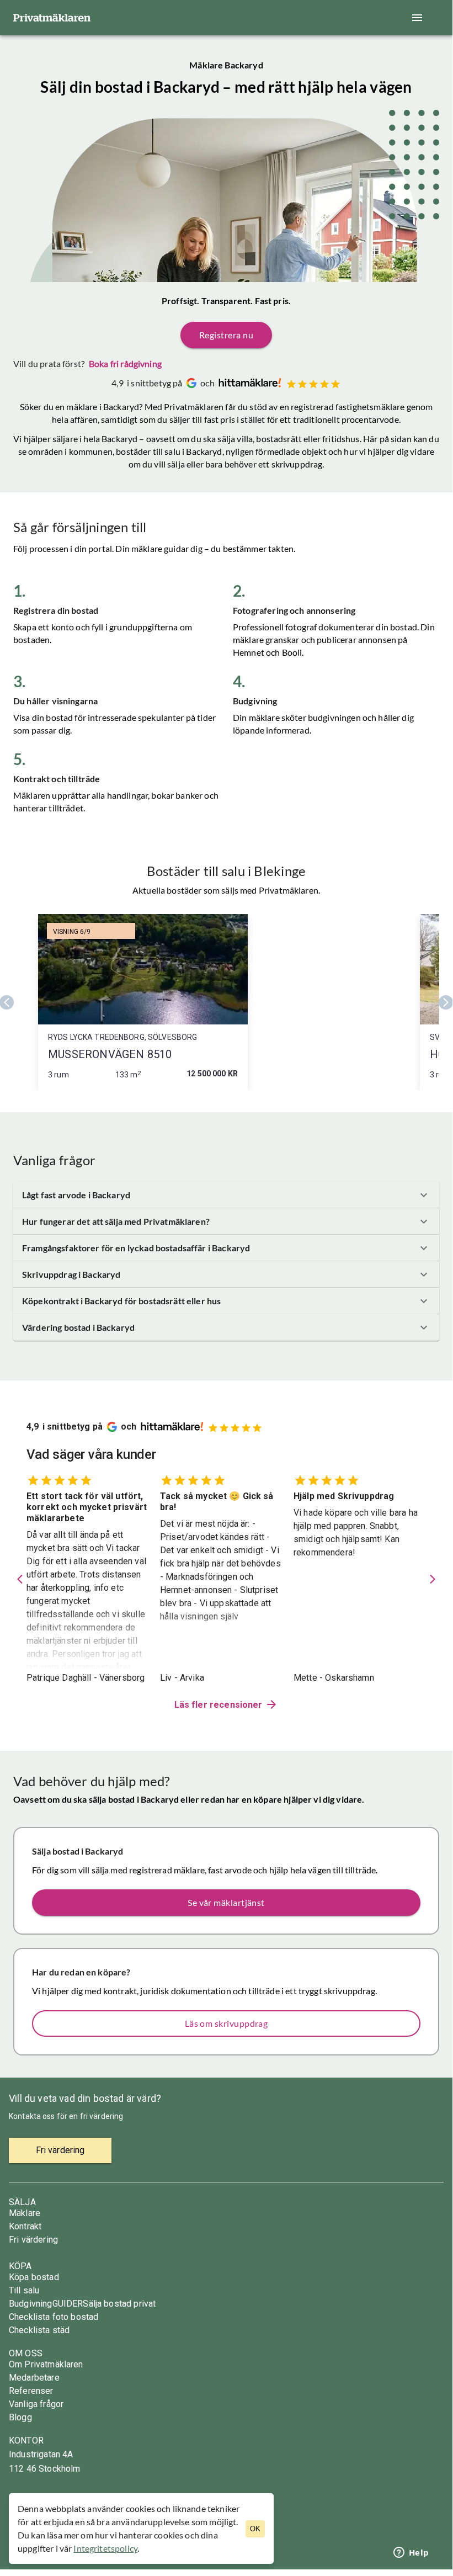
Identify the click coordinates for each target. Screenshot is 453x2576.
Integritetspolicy (105, 2548)
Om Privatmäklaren (46, 2364)
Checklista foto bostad (54, 2317)
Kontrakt (25, 2226)
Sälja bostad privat (119, 2304)
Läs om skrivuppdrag (226, 2023)
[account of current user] (417, 18)
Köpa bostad (34, 2277)
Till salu (24, 2290)
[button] (226, 1195)
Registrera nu (226, 335)
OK (255, 2529)
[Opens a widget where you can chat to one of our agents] (411, 2553)
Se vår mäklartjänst (226, 1902)
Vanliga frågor (36, 2404)
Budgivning (31, 2304)
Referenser (31, 2391)
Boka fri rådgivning (125, 363)
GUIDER (68, 2304)
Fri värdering (33, 2240)
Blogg (20, 2417)
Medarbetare (34, 2378)
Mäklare (25, 2213)
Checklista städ (39, 2330)
